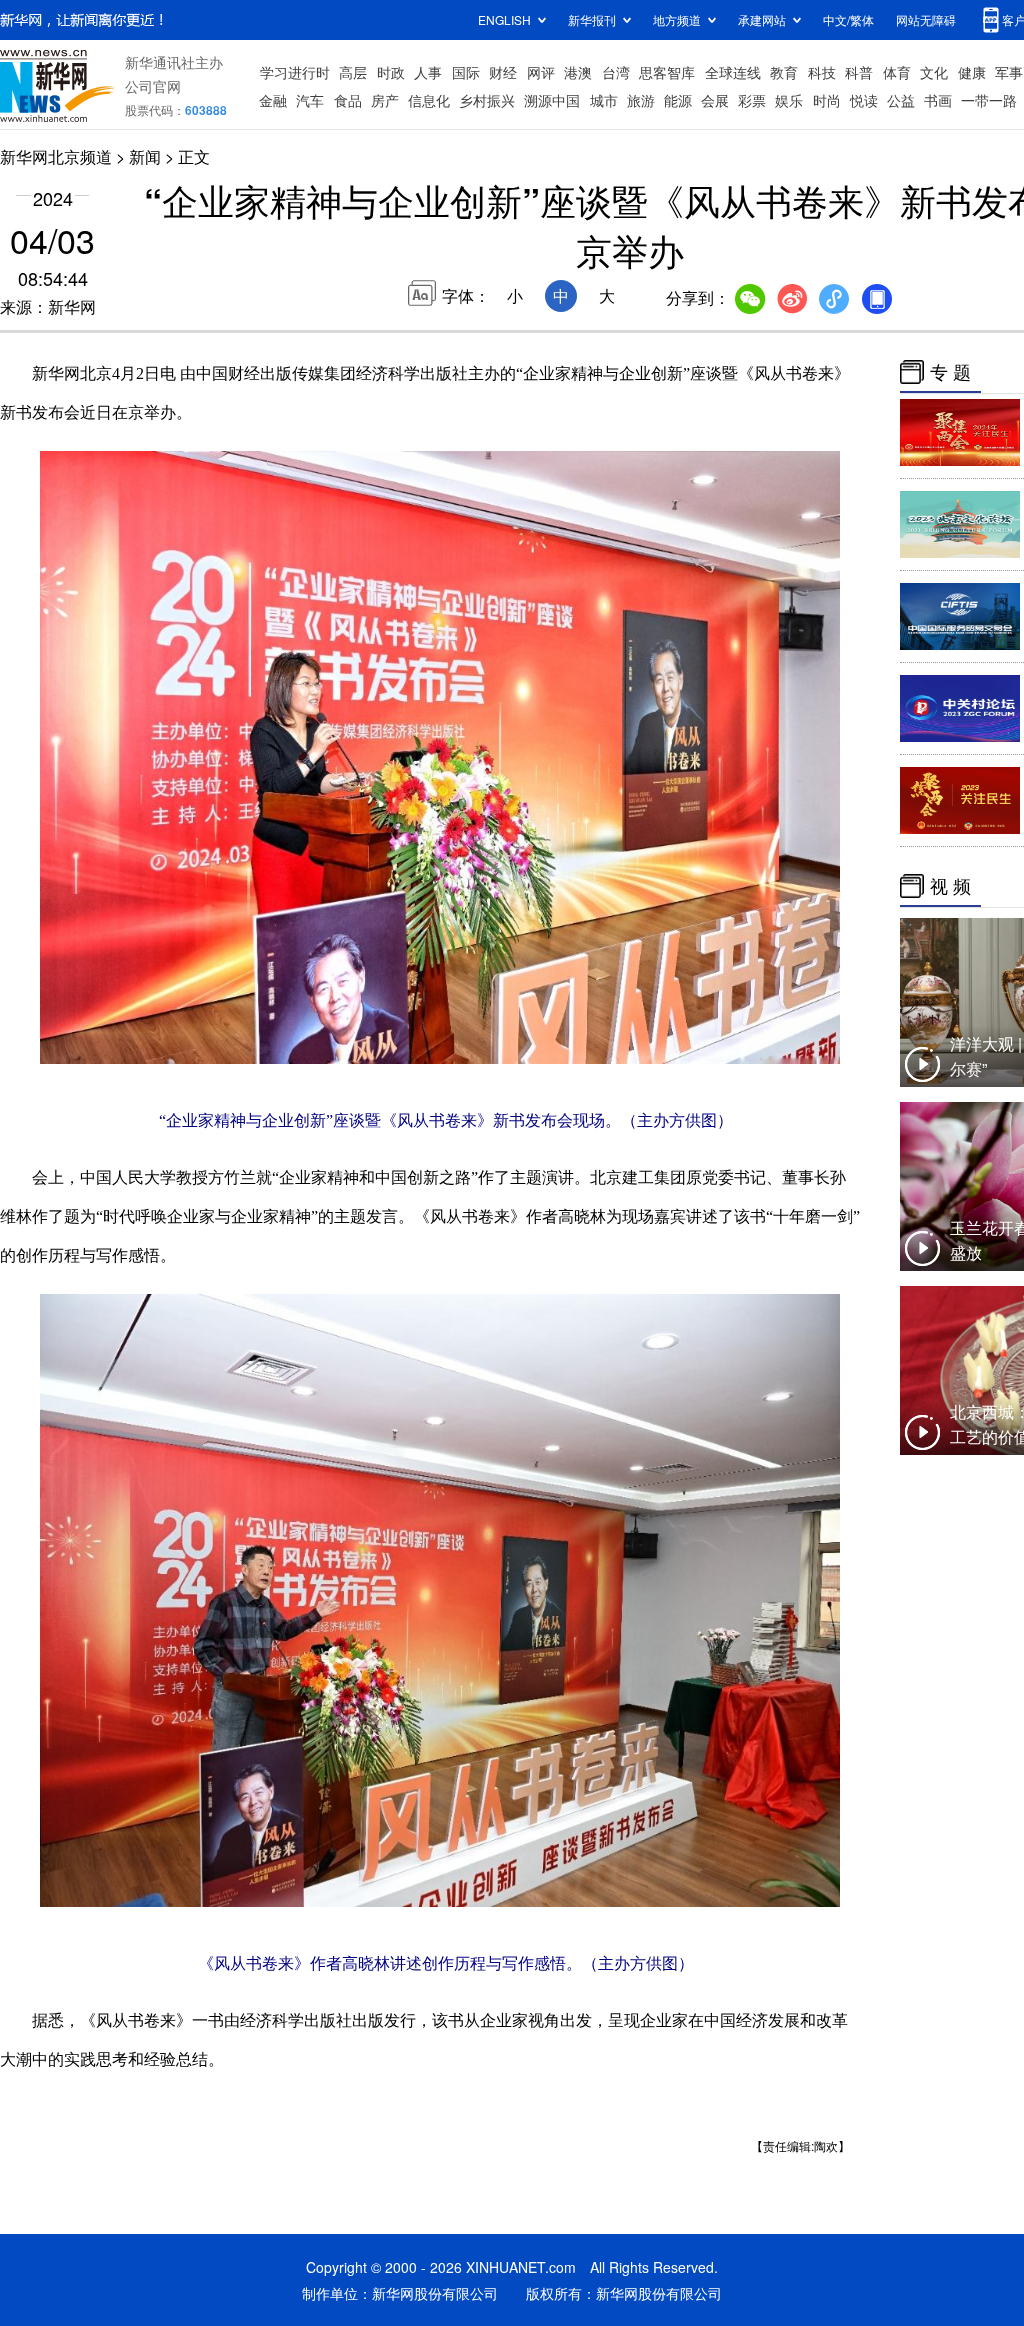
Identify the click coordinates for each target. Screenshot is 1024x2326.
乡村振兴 (487, 100)
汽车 (310, 100)
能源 (678, 100)
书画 (938, 100)
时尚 (827, 100)
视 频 (950, 886)
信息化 (429, 100)
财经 (503, 72)
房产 (385, 100)
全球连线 (733, 72)
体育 (897, 72)
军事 (1009, 72)
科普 (859, 72)
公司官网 (153, 86)
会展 (715, 100)
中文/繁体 (848, 19)
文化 (934, 72)
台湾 (616, 72)
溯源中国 (552, 100)
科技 (822, 72)
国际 (466, 72)
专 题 (950, 372)
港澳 (578, 72)
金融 (273, 100)
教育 (784, 72)
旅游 (641, 100)
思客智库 (667, 72)
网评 (541, 72)
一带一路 (989, 100)
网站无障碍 (926, 19)
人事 (428, 72)
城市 (604, 100)
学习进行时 (295, 72)
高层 (353, 72)
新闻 (145, 156)
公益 (901, 100)
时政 (391, 72)
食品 (348, 100)
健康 (972, 72)
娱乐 (789, 100)
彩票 (752, 100)
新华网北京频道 (56, 156)
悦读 (864, 100)
